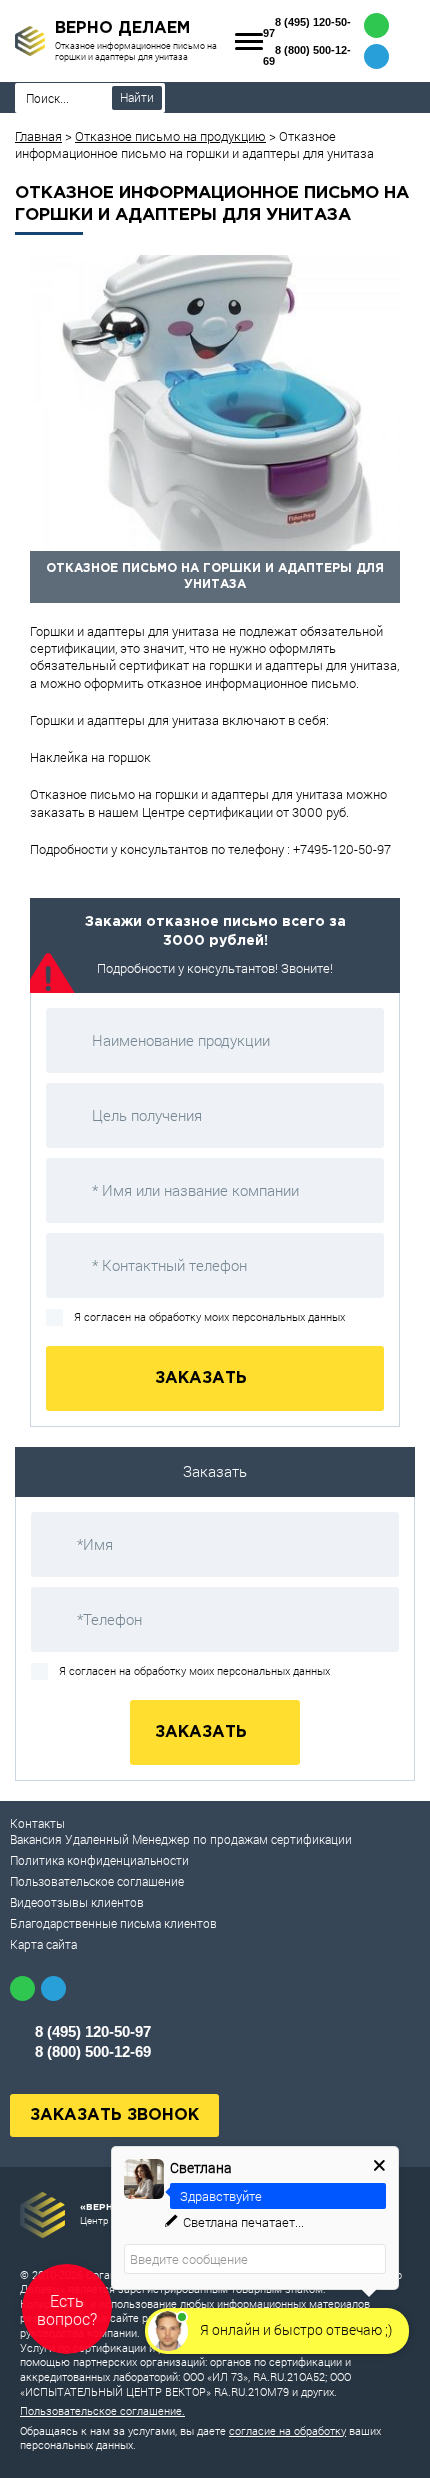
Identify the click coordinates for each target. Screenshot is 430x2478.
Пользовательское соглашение (97, 1881)
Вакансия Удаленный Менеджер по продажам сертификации (181, 1839)
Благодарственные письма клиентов (113, 1923)
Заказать (203, 1378)
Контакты (37, 1823)
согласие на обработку (287, 2430)
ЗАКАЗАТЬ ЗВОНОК (114, 2115)
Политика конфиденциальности (99, 1860)
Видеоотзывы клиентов (77, 1902)
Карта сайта (43, 1944)
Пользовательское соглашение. (102, 2410)
